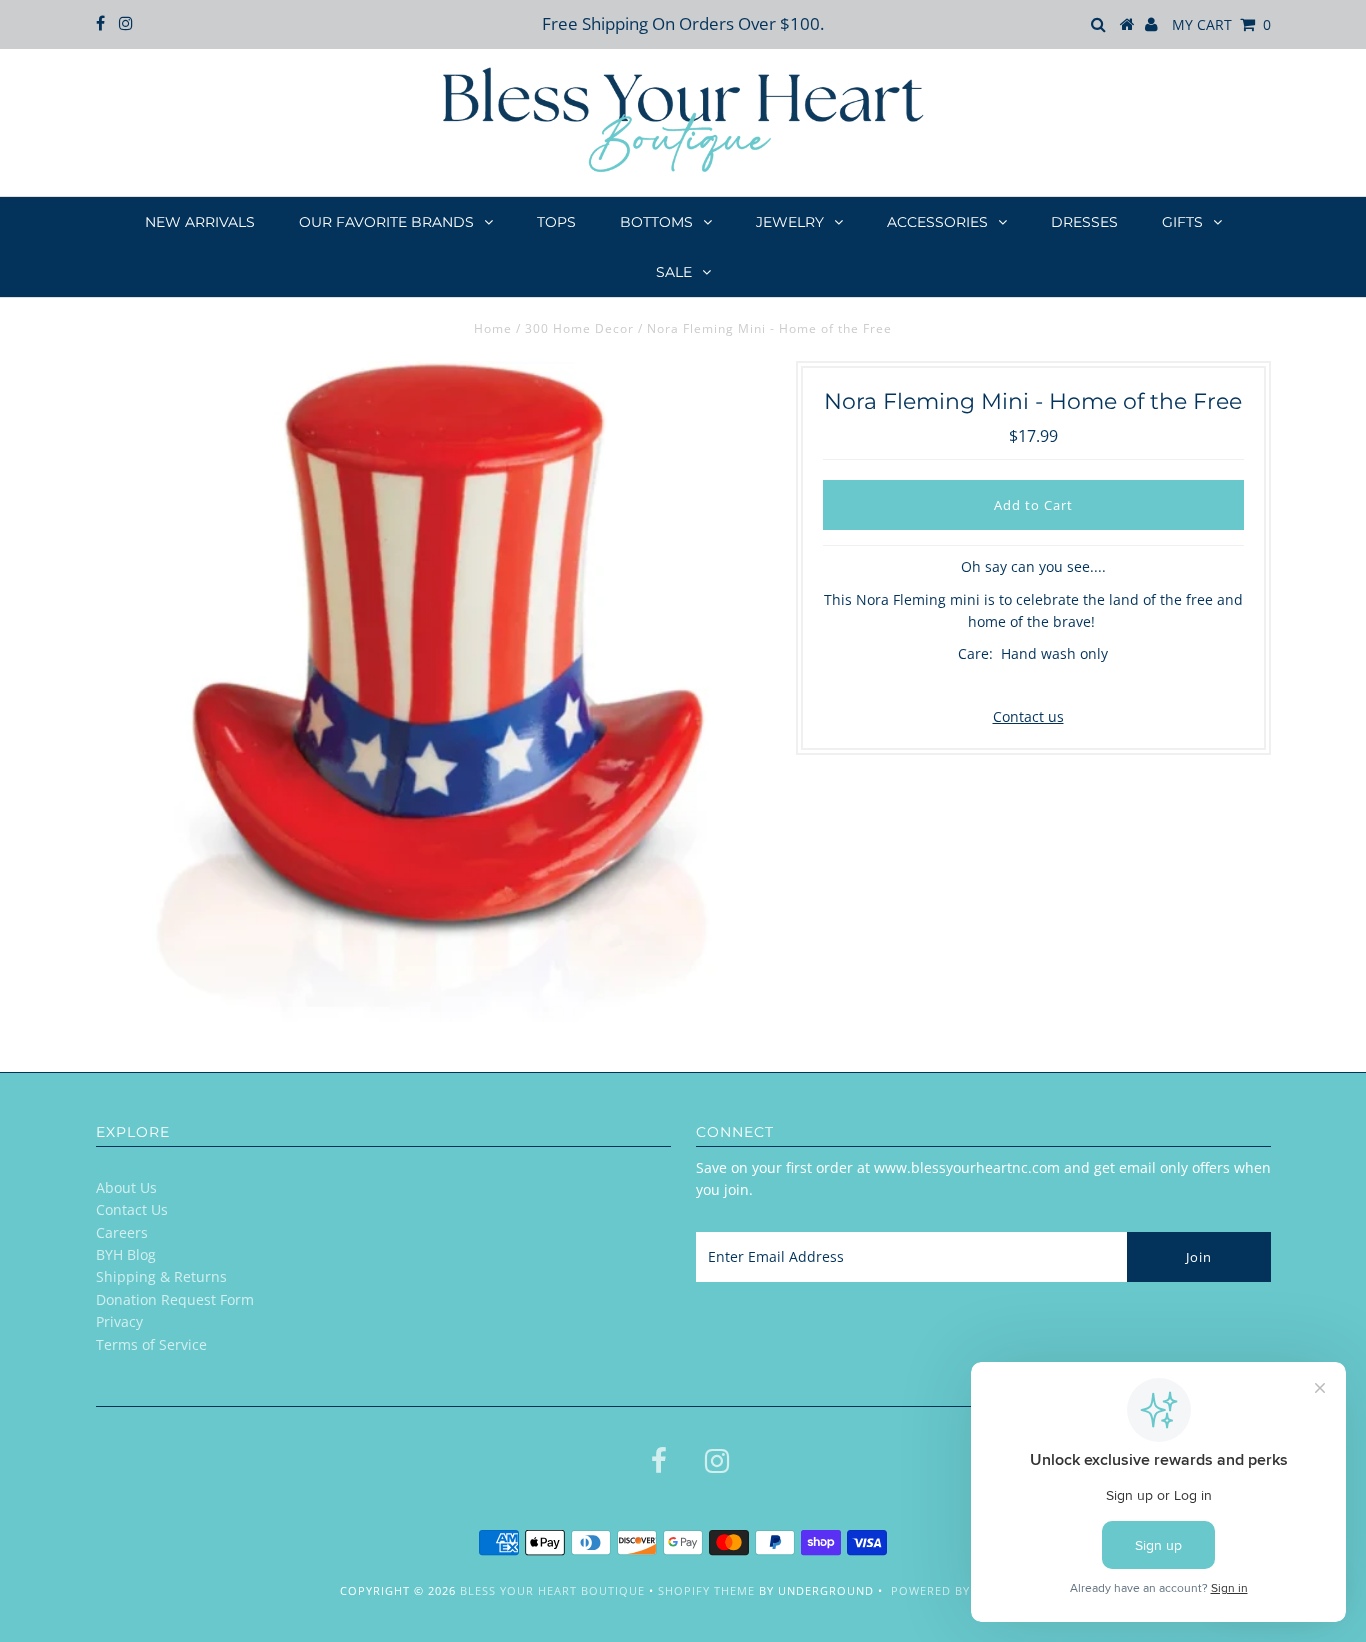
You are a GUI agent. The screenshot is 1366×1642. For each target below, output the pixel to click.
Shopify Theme (706, 1590)
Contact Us (132, 1209)
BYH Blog (126, 1254)
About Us (126, 1187)
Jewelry (790, 222)
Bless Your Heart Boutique (552, 1590)
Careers (122, 1232)
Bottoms (656, 222)
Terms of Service (151, 1344)
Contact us (1028, 716)
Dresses (1084, 222)
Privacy (119, 1321)
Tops (556, 222)
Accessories (937, 222)
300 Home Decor (579, 328)
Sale (674, 272)
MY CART (1221, 24)
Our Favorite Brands (386, 222)
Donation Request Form (175, 1299)
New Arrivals (200, 222)
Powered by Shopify (958, 1590)
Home (493, 328)
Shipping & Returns (161, 1276)
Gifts (1182, 222)
